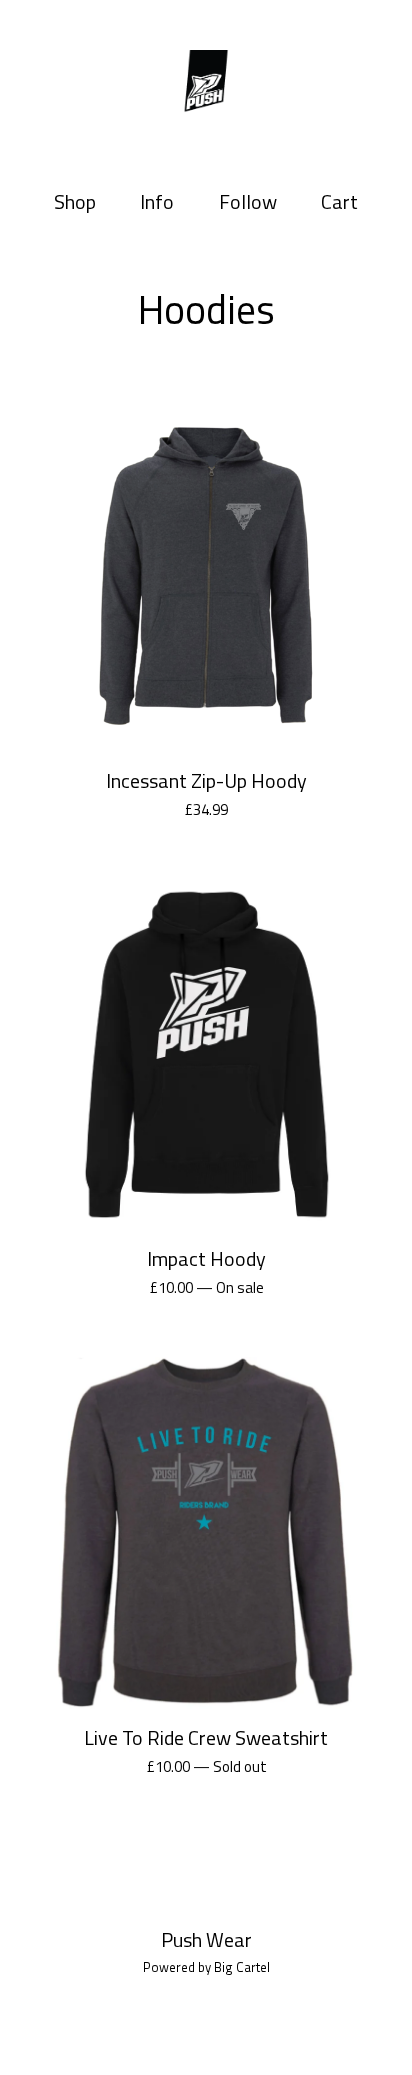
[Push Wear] (206, 84)
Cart (343, 201)
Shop (75, 201)
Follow (248, 201)
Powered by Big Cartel (206, 1967)
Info (157, 201)
